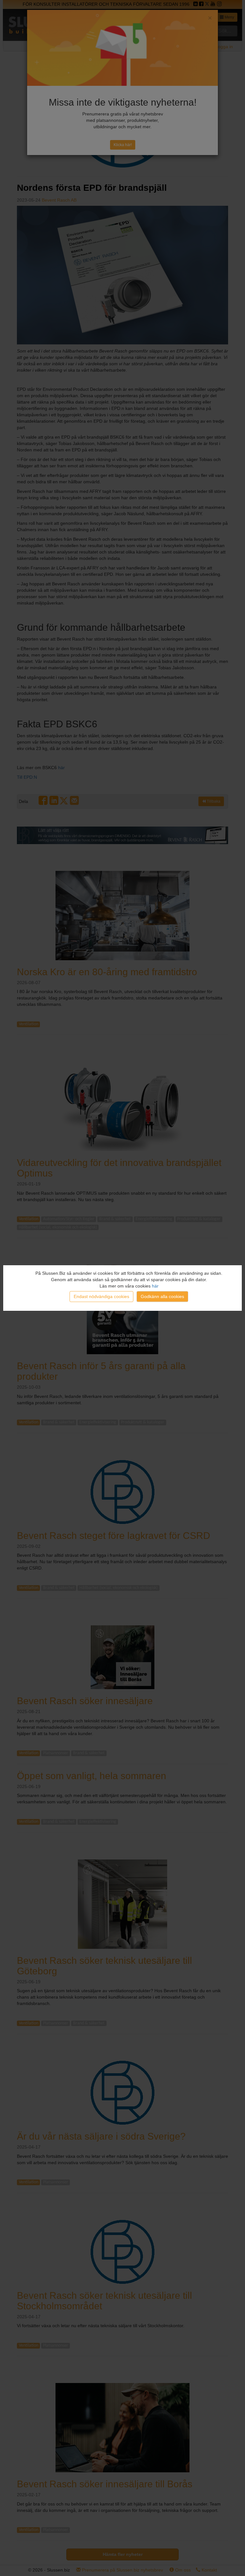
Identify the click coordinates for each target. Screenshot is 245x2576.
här (155, 1286)
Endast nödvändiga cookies (101, 1296)
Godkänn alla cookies (162, 1296)
